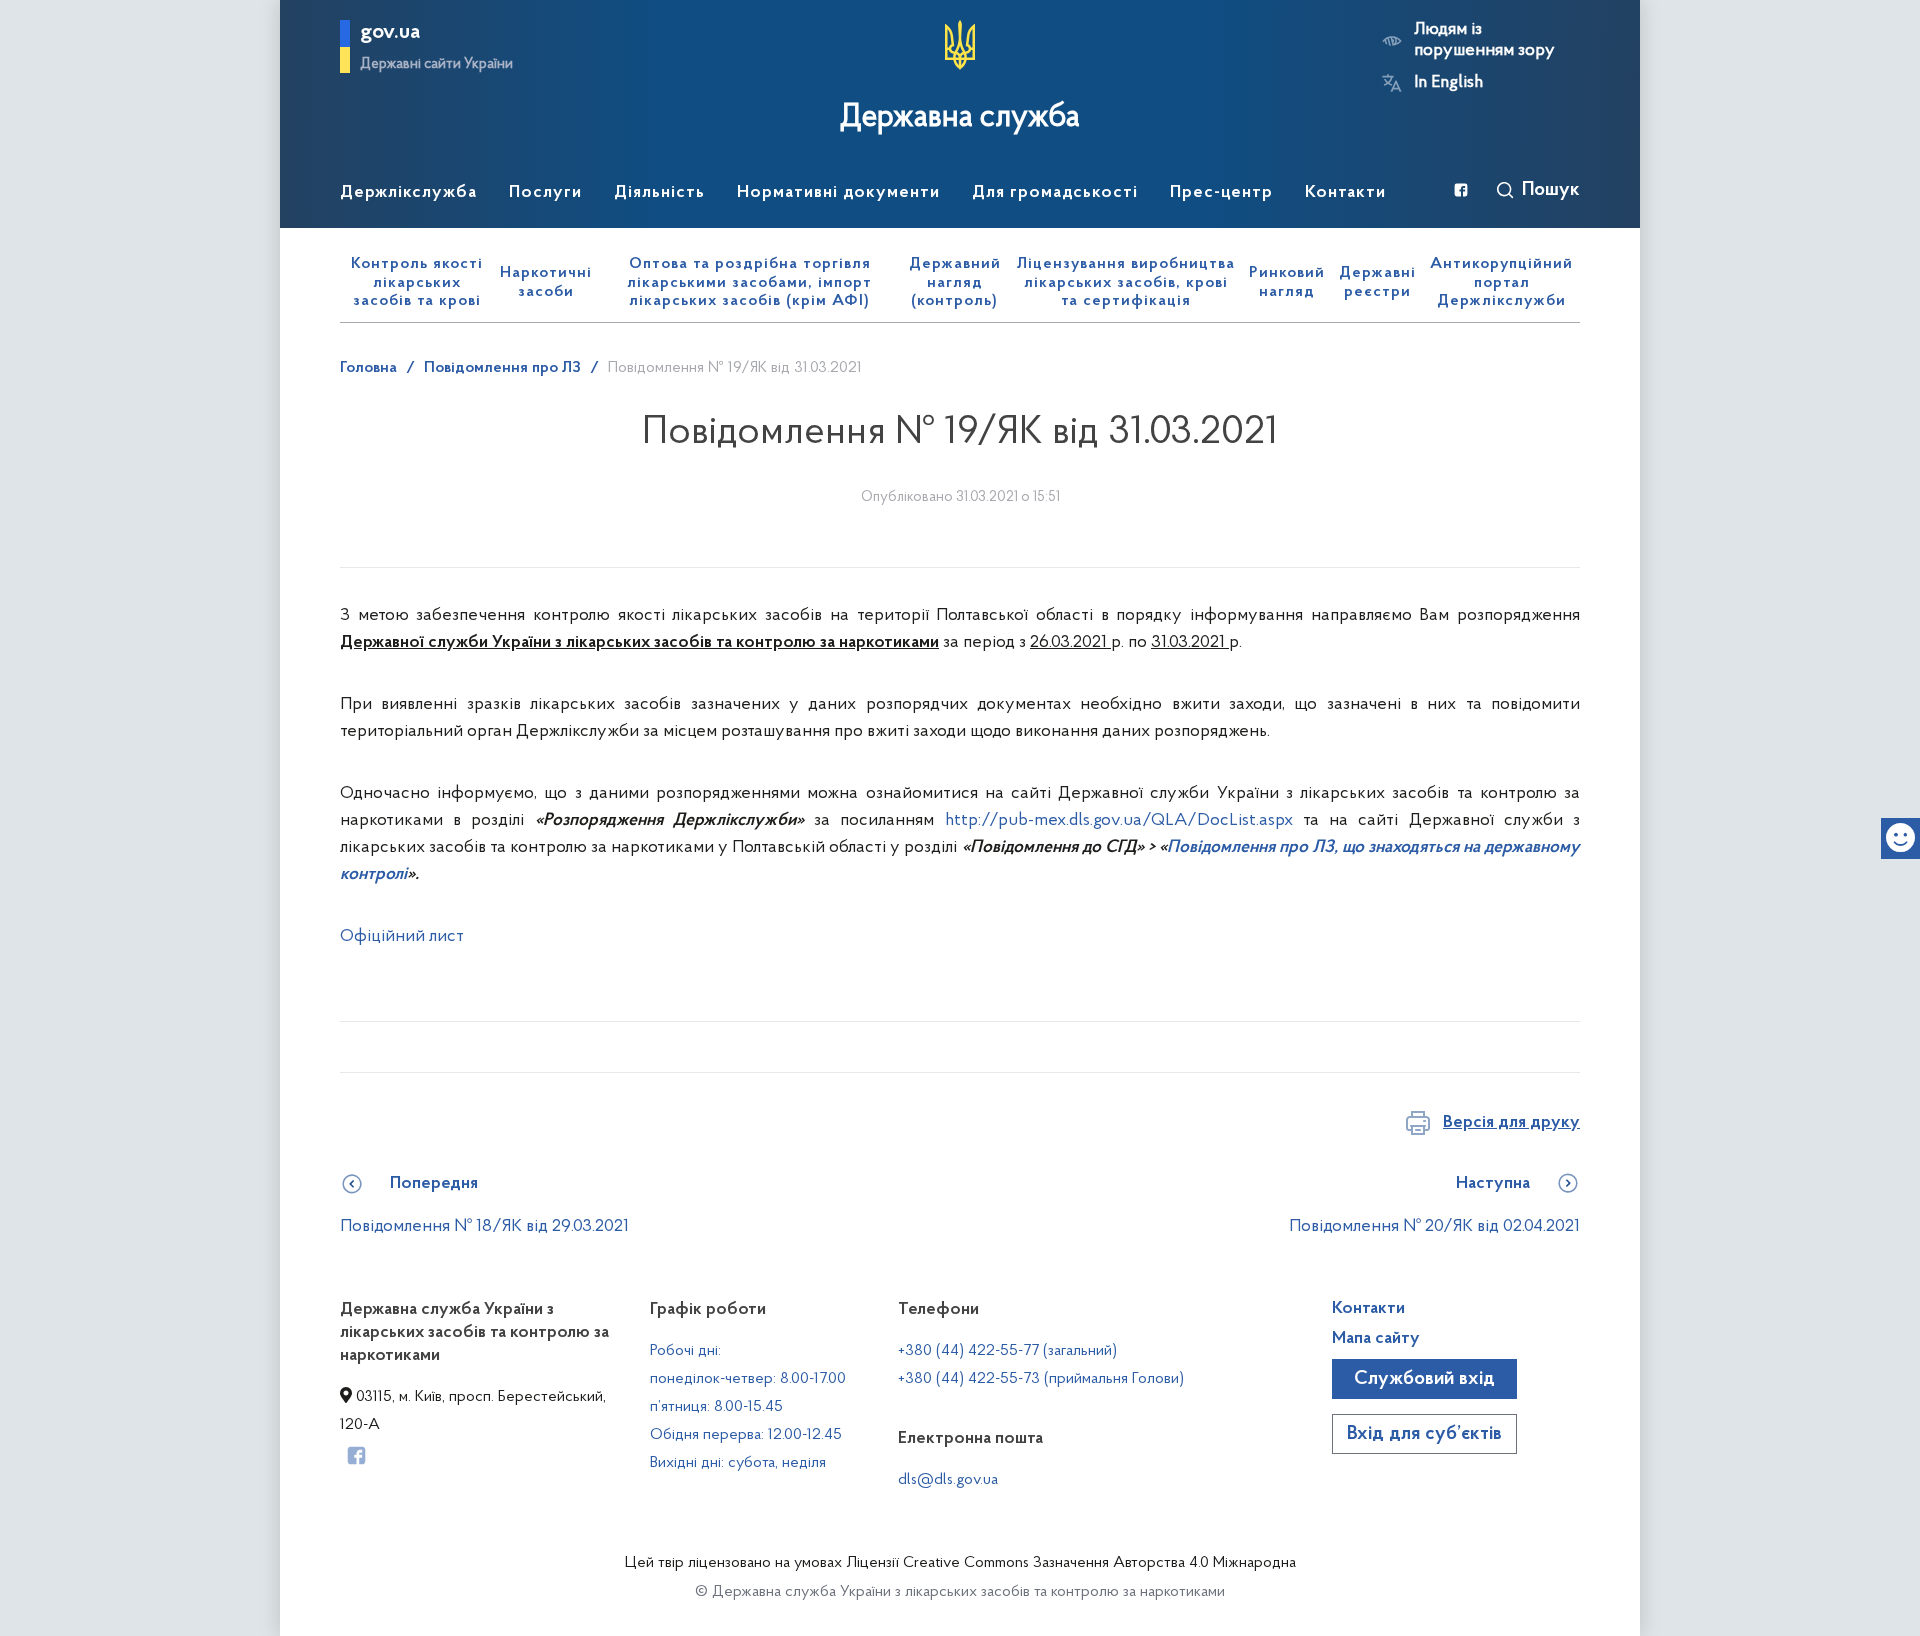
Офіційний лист (402, 937)
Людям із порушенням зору (1484, 40)
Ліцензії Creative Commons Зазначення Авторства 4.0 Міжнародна (1071, 1563)
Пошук (1551, 190)
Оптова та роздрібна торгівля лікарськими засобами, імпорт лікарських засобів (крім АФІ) (749, 282)
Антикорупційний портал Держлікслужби (1501, 282)
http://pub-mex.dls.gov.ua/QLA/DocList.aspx (1119, 821)
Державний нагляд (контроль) (955, 282)
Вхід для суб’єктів (1424, 1434)
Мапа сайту (1376, 1339)
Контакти (1368, 1309)
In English (1448, 83)
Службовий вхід (1424, 1379)
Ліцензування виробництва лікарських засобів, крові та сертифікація (1126, 282)
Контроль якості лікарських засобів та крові (417, 282)
